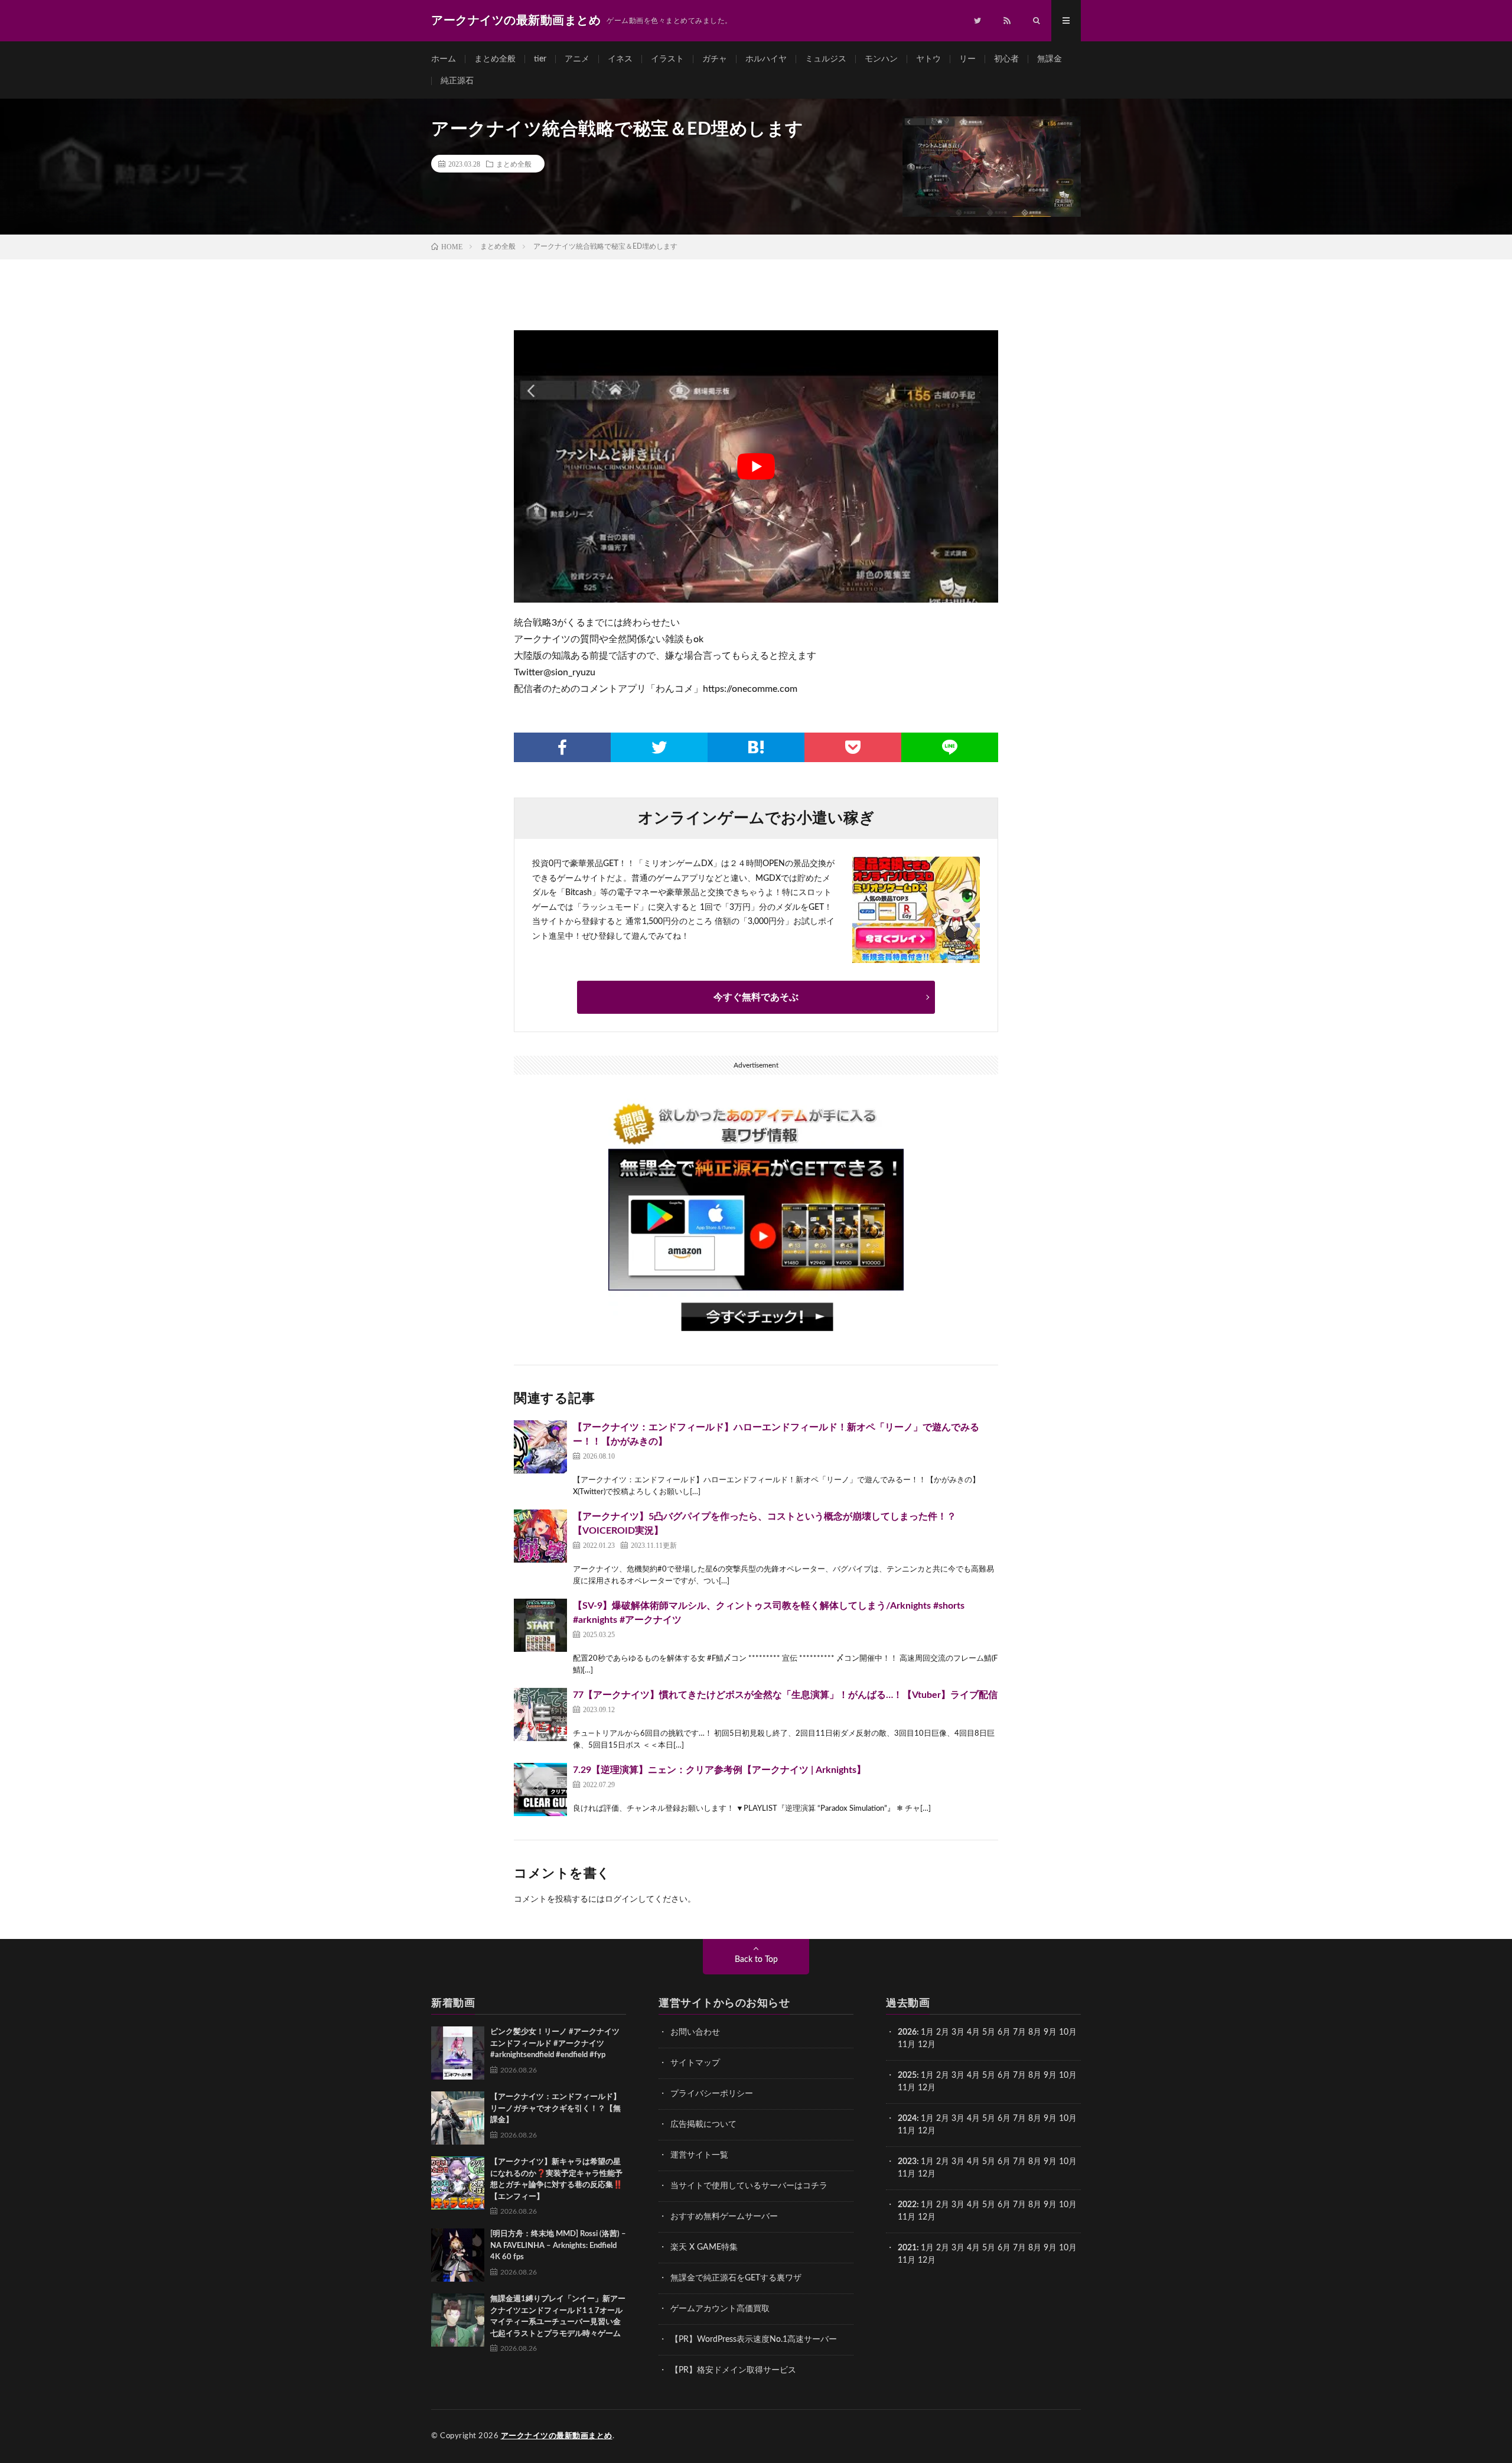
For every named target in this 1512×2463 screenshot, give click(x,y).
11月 (907, 2088)
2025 (907, 2075)
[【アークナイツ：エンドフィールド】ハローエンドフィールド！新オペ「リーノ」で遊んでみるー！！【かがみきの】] (540, 1447)
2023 (907, 2162)
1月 (927, 2032)
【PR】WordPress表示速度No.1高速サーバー (754, 2340)
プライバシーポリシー (712, 2094)
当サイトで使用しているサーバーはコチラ (749, 2186)
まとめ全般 (495, 59)
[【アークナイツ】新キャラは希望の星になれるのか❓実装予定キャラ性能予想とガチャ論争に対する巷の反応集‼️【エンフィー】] (458, 2183)
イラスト (667, 59)
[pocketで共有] (853, 747)
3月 (958, 2032)
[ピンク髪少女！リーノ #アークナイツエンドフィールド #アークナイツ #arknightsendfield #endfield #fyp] (458, 2053)
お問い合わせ (695, 2032)
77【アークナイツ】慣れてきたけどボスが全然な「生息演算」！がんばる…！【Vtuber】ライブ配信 (785, 1695)
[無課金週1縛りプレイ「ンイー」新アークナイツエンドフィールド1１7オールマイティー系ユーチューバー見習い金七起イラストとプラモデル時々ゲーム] (458, 2320)
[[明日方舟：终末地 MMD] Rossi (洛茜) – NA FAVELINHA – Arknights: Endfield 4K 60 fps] (458, 2255)
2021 (907, 2248)
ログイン (621, 1899)
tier (540, 59)
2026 (907, 2032)
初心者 (1006, 59)
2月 (943, 2032)
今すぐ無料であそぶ (756, 997)
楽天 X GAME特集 (704, 2247)
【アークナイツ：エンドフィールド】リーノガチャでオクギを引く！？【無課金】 (555, 2109)
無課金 (1050, 59)
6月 (1004, 2032)
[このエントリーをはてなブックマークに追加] (756, 747)
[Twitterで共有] (659, 747)
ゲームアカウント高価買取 (720, 2309)
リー (967, 59)
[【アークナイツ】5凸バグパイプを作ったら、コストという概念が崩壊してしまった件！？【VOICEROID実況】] (540, 1536)
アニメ (577, 59)
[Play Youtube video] (756, 466)
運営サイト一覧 (699, 2155)
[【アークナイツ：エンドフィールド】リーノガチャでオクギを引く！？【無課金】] (458, 2118)
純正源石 (457, 81)
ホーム (444, 59)
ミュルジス (826, 59)
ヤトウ (928, 59)
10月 (1068, 2075)
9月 (1050, 2075)
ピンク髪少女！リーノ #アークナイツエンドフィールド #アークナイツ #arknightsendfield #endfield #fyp (555, 2044)
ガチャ (715, 59)
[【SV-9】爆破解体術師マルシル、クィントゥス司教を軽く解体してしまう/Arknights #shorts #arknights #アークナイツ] (540, 1625)
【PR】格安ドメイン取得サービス (733, 2370)
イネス (620, 59)
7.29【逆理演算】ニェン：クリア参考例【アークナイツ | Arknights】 (719, 1770)
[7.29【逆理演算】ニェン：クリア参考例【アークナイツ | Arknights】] (540, 1790)
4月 (973, 2032)
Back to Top (756, 1960)
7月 (1019, 2032)
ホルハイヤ (766, 59)
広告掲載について (703, 2124)
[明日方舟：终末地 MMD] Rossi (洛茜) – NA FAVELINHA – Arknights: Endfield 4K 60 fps (558, 2246)
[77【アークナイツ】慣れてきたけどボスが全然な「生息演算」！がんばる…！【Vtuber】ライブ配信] (540, 1714)
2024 (907, 2119)
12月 (927, 2088)
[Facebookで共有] (562, 747)
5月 (989, 2032)
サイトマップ (695, 2063)
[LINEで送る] (950, 747)
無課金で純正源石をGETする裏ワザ (736, 2278)
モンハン (881, 59)
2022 (907, 2205)
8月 (1035, 2032)
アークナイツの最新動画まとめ (557, 2436)
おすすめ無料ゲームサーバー (724, 2217)
